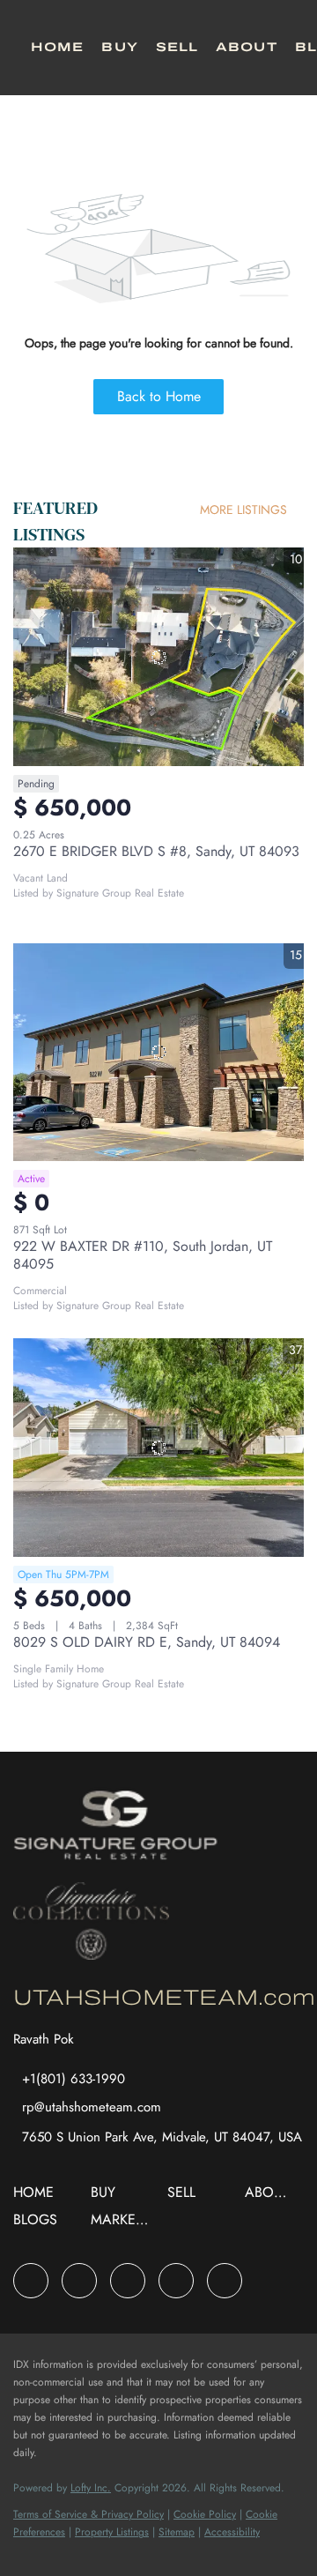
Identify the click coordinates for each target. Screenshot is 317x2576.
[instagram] (128, 2281)
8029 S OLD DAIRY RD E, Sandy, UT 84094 (147, 1642)
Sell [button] (177, 47)
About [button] (247, 47)
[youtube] (176, 2281)
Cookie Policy (205, 2514)
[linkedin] (79, 2281)
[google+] (225, 2281)
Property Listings (112, 2532)
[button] (38, 2198)
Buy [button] (119, 47)
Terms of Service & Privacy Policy (88, 2514)
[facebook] (31, 2281)
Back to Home (159, 396)
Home (57, 47)
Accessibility (232, 2532)
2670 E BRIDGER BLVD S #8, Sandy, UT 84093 (156, 851)
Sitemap (177, 2532)
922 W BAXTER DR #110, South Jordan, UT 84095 (143, 1255)
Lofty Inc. (91, 2488)
